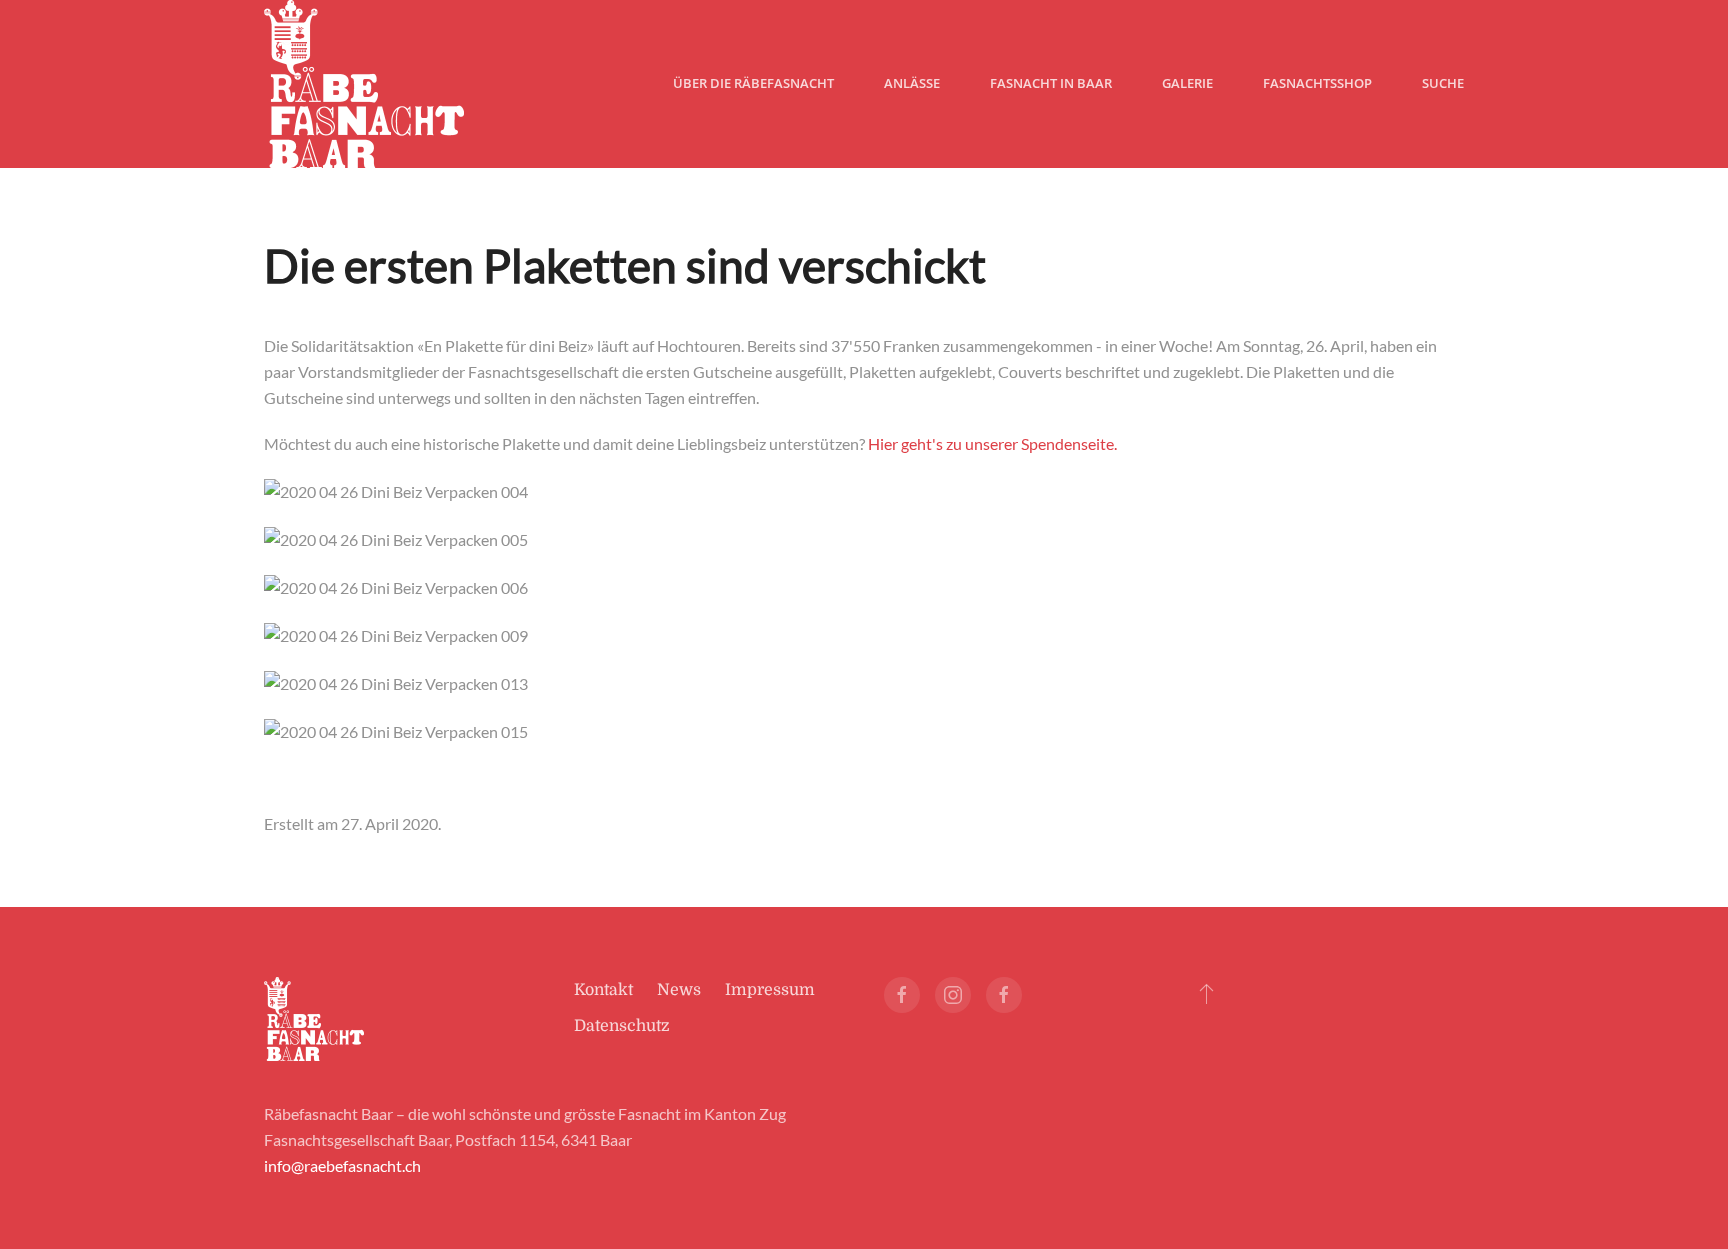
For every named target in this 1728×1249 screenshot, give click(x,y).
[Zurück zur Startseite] (364, 84)
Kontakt (603, 990)
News (679, 990)
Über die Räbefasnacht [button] (753, 83)
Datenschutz (622, 1026)
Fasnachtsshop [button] (1317, 83)
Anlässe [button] (912, 83)
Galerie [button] (1187, 83)
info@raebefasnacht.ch (342, 1165)
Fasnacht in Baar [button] (1051, 83)
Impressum (770, 990)
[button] (1206, 993)
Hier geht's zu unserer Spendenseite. (992, 443)
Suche (1443, 83)
